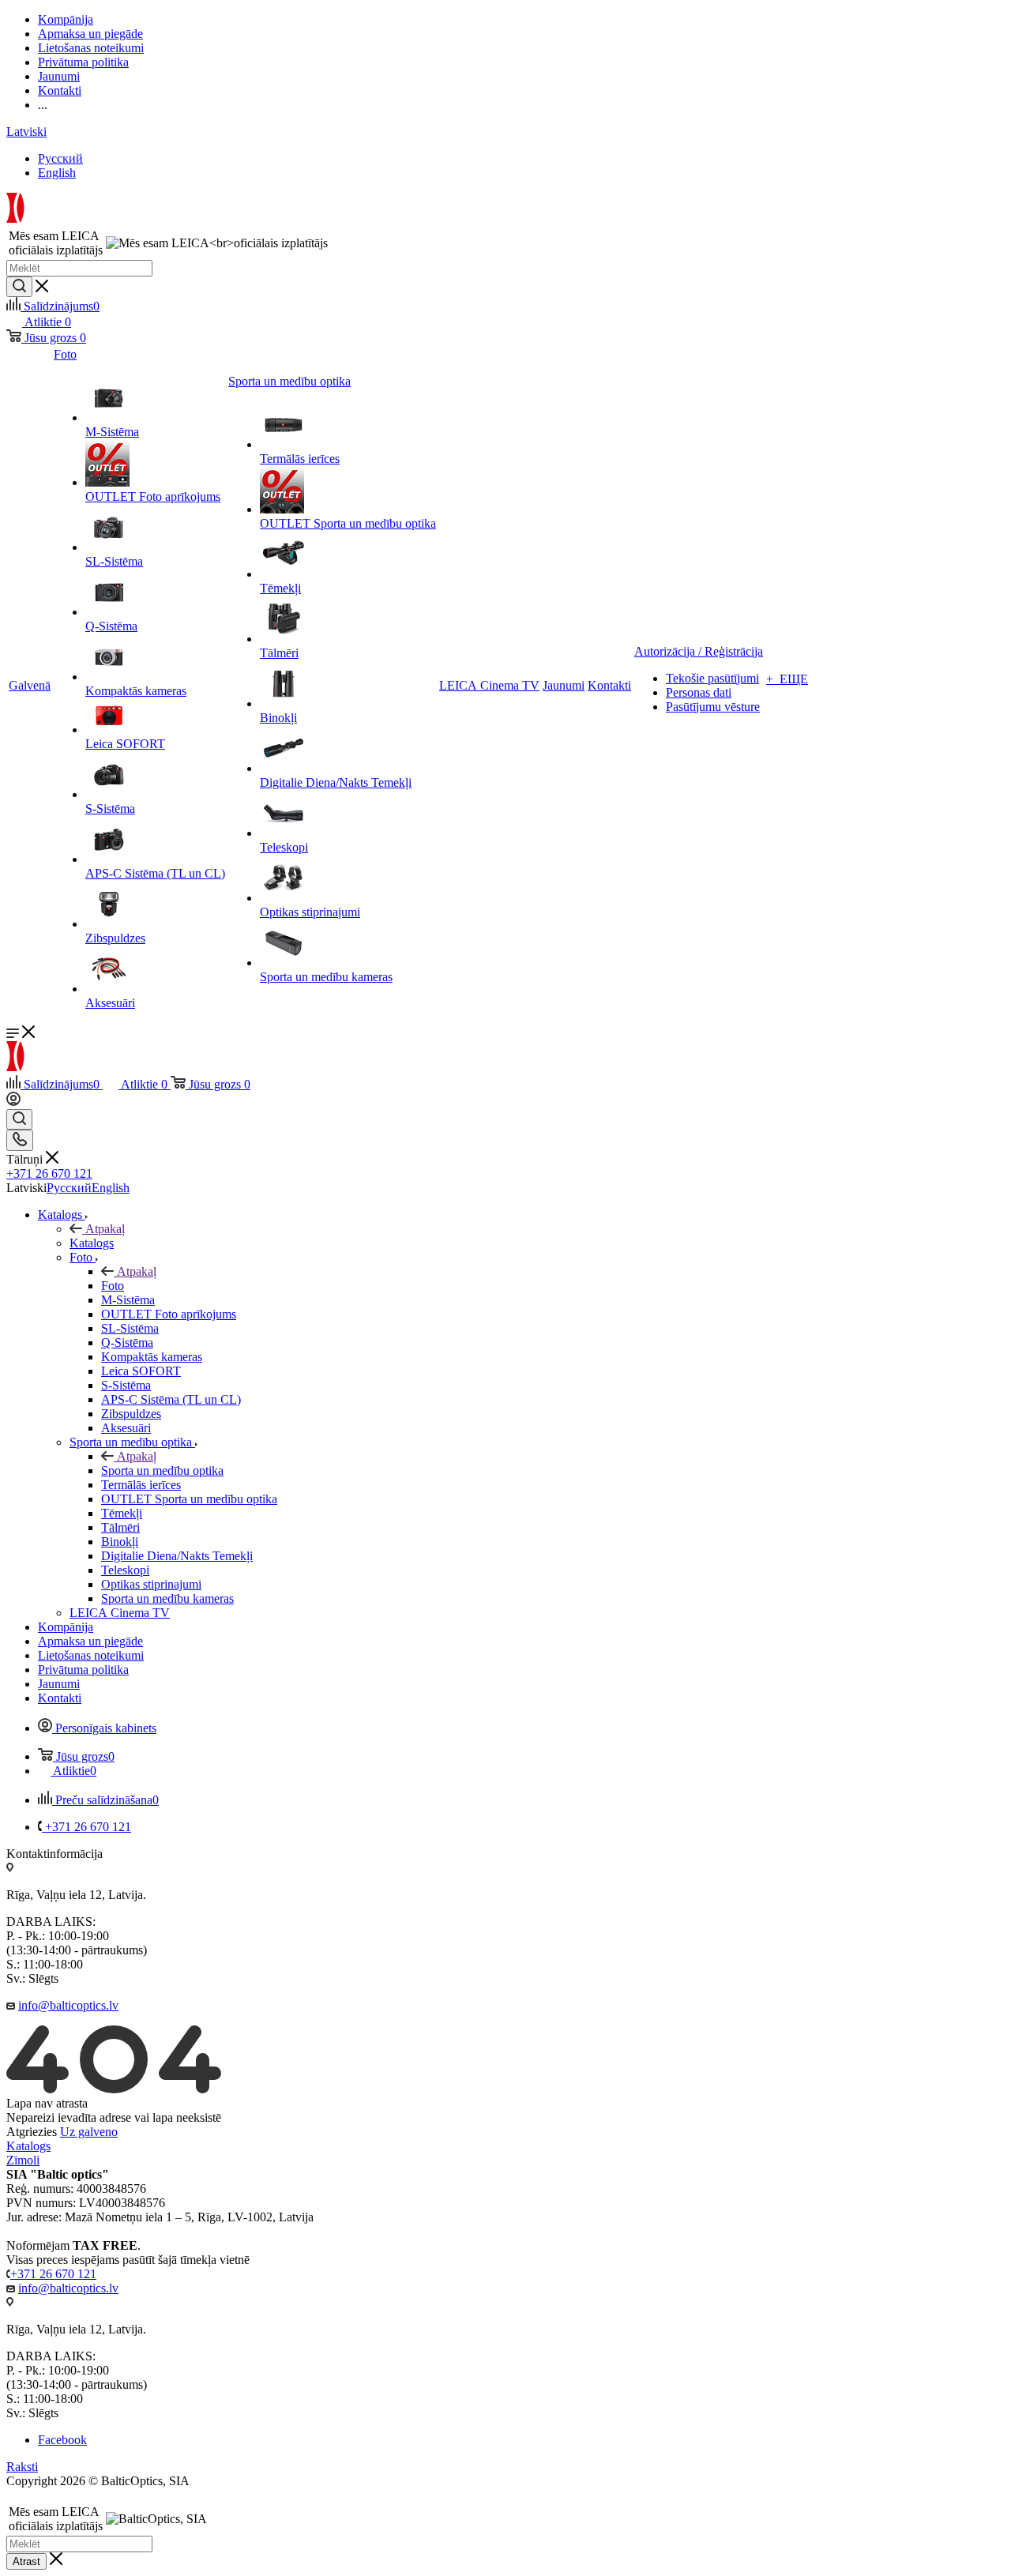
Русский (60, 158)
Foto (113, 1286)
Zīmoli (23, 2160)
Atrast (26, 2561)
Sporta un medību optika (162, 1470)
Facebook (62, 2440)
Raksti (22, 2467)
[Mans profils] (13, 1102)
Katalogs (92, 1243)
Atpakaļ (105, 1229)
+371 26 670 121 (49, 1173)
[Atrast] (19, 287)
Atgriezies (32, 2132)
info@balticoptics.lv (68, 2005)
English (57, 173)
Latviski (26, 132)
